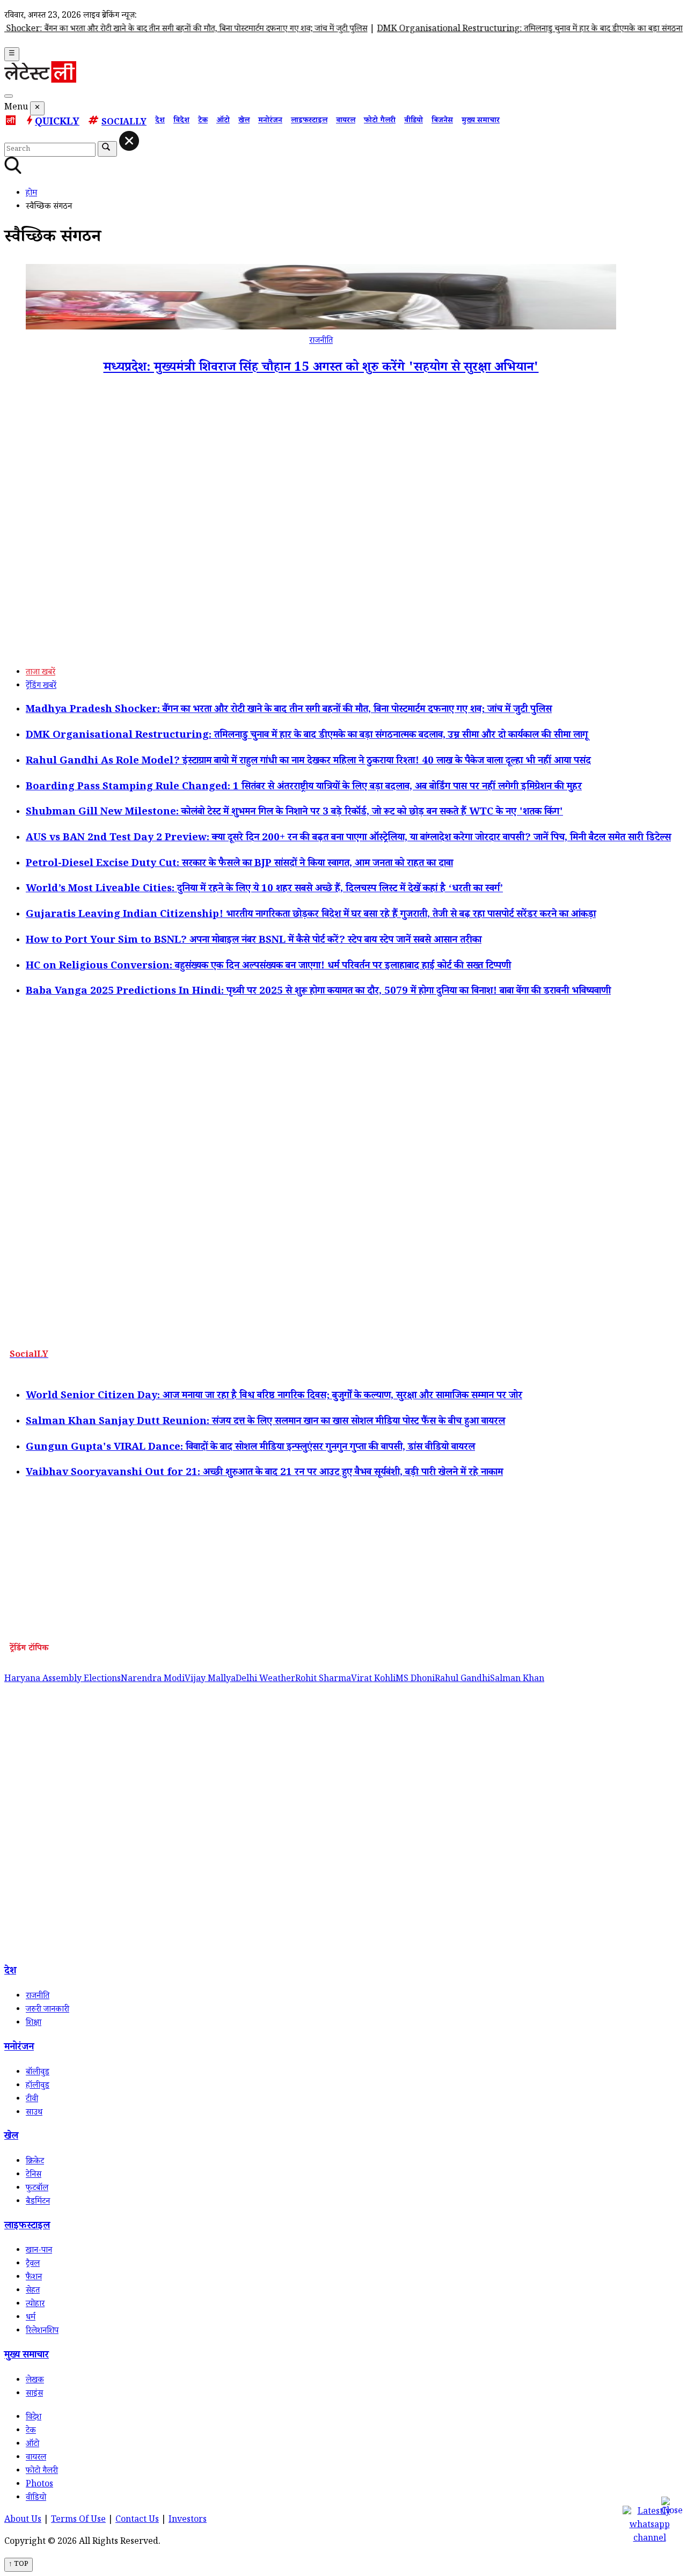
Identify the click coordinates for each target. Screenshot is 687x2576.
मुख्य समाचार (481, 121)
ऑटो (223, 121)
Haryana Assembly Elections (63, 1680)
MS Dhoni (415, 1680)
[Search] (9, 96)
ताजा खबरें (41, 673)
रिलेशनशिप (42, 2332)
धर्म (31, 2318)
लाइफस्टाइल (309, 121)
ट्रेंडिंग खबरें (41, 687)
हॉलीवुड (38, 2086)
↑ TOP (19, 2565)
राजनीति (321, 342)
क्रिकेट (35, 2162)
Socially (124, 123)
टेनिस (34, 2175)
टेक (203, 121)
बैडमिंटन (38, 2202)
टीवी (32, 2100)
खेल (244, 121)
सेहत (33, 2291)
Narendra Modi (153, 1680)
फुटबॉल (37, 2189)
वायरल (346, 121)
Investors (188, 2520)
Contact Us (137, 2520)
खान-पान (39, 2251)
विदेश (181, 121)
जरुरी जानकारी (47, 2010)
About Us (23, 2520)
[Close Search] (129, 141)
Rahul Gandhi (462, 1680)
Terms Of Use (78, 2520)
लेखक (35, 2381)
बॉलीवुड (38, 2073)
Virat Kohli (373, 1680)
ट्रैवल (33, 2265)
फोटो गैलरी (380, 121)
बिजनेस (442, 121)
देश (160, 121)
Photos (39, 2485)
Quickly (57, 123)
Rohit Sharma (323, 1680)
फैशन (34, 2278)
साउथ (34, 2113)
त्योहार (35, 2305)
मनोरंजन (270, 121)
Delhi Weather (265, 1680)
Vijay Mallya (210, 1680)
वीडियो (414, 121)
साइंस (34, 2394)
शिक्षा (34, 2024)
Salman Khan (517, 1680)
